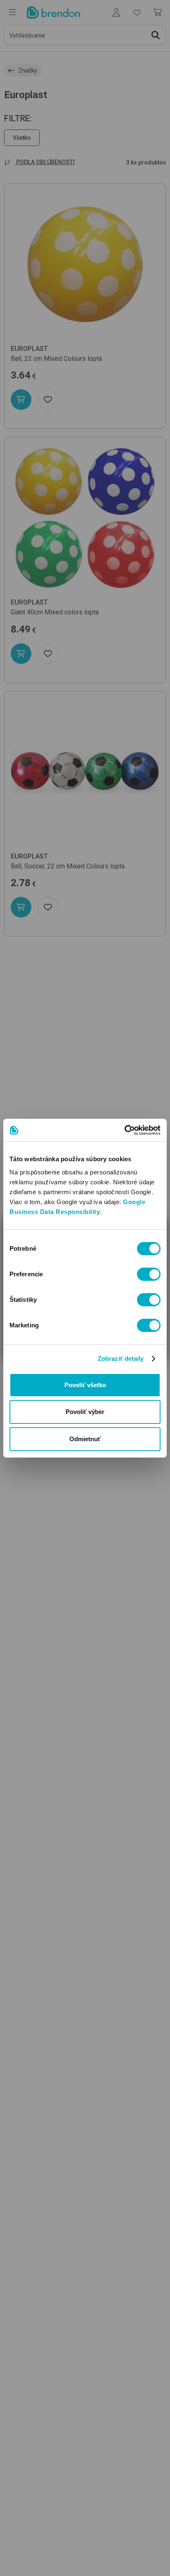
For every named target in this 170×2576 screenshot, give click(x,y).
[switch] (149, 1274)
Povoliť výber (85, 1412)
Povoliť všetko (85, 1385)
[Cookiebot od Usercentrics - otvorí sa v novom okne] (124, 1130)
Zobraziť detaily (121, 1359)
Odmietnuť (85, 1439)
